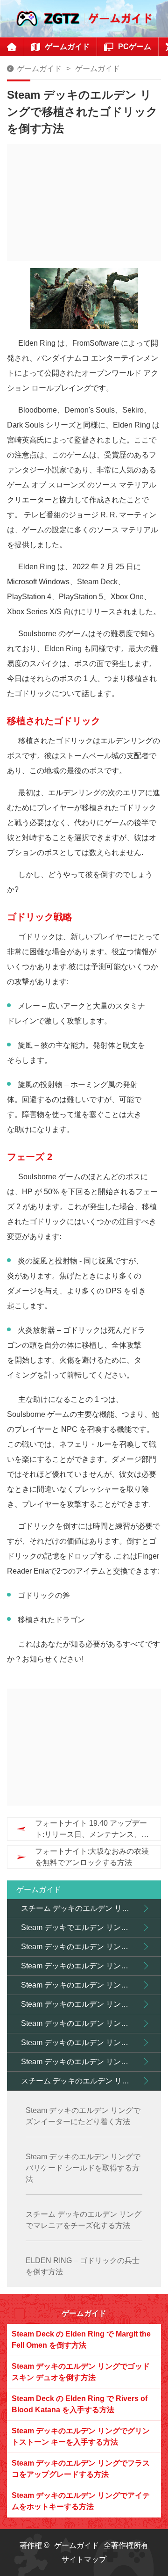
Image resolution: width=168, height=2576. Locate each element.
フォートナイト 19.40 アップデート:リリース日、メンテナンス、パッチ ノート (92, 1830)
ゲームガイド (39, 69)
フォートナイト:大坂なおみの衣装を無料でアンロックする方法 (92, 1857)
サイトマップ (84, 2559)
